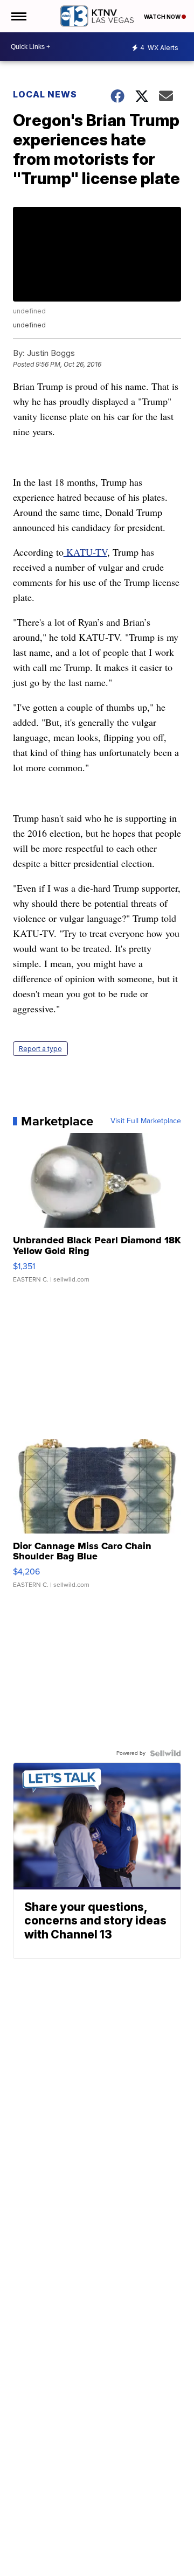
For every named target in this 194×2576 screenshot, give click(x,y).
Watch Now (163, 17)
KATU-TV (85, 552)
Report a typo (40, 1049)
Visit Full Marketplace (146, 1121)
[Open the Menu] (18, 16)
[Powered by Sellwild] (165, 1753)
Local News (45, 94)
